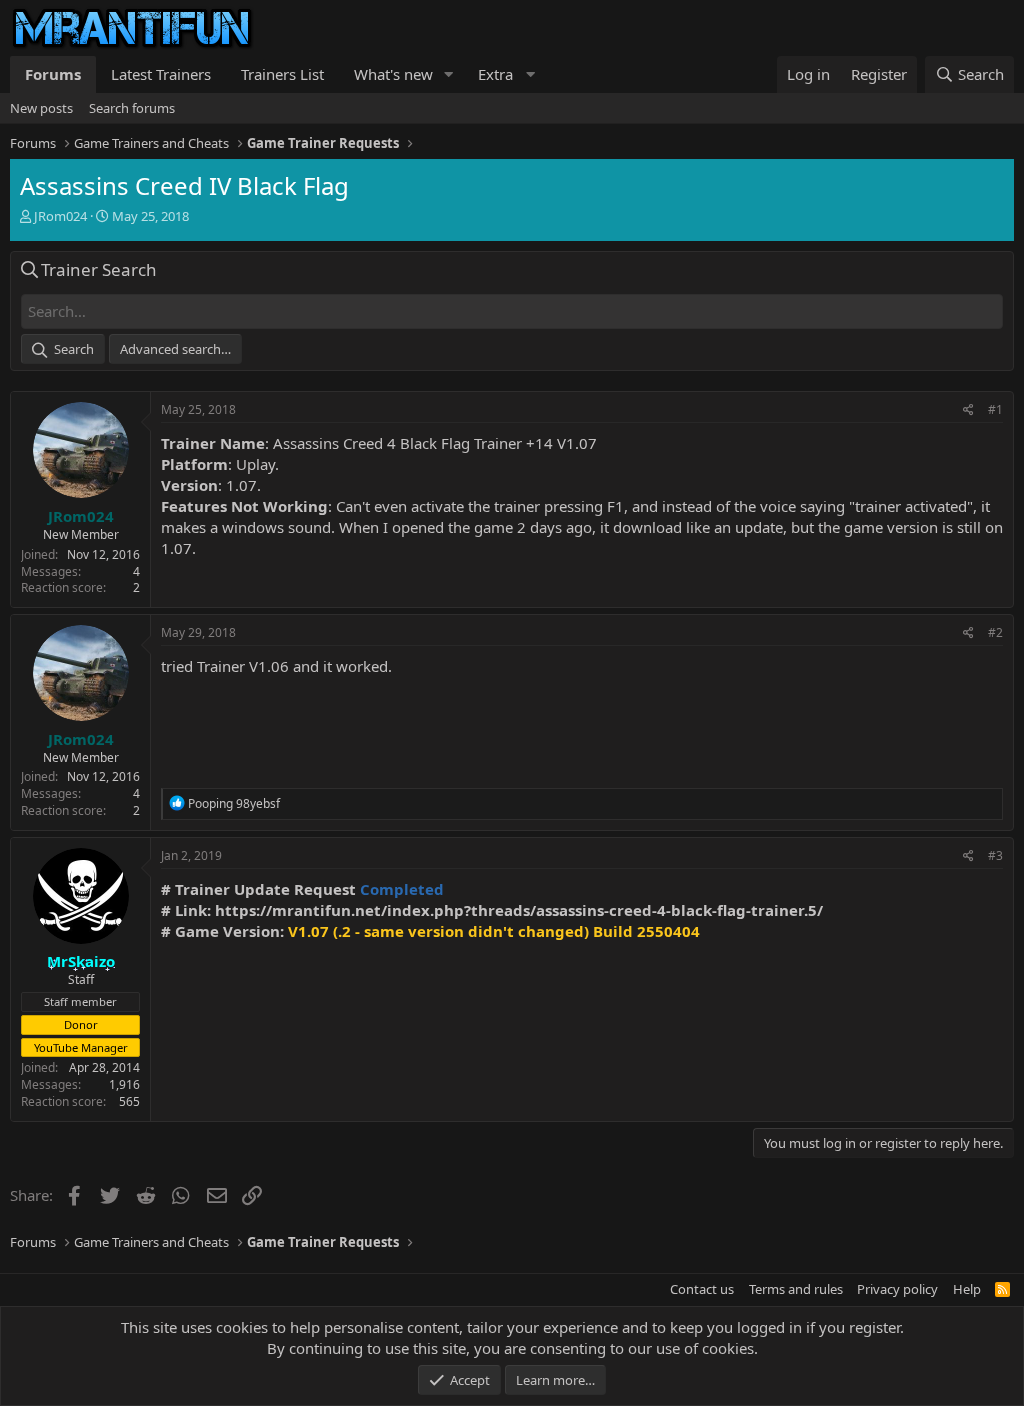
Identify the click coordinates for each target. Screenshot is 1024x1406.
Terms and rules (796, 1289)
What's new (393, 74)
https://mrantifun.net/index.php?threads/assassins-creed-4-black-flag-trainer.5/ (519, 910)
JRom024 (60, 216)
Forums (53, 74)
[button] (449, 74)
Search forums (132, 108)
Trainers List (282, 74)
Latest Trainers (161, 74)
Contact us (702, 1289)
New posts (41, 108)
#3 (995, 855)
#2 (995, 632)
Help (967, 1289)
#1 (995, 409)
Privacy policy (897, 1289)
